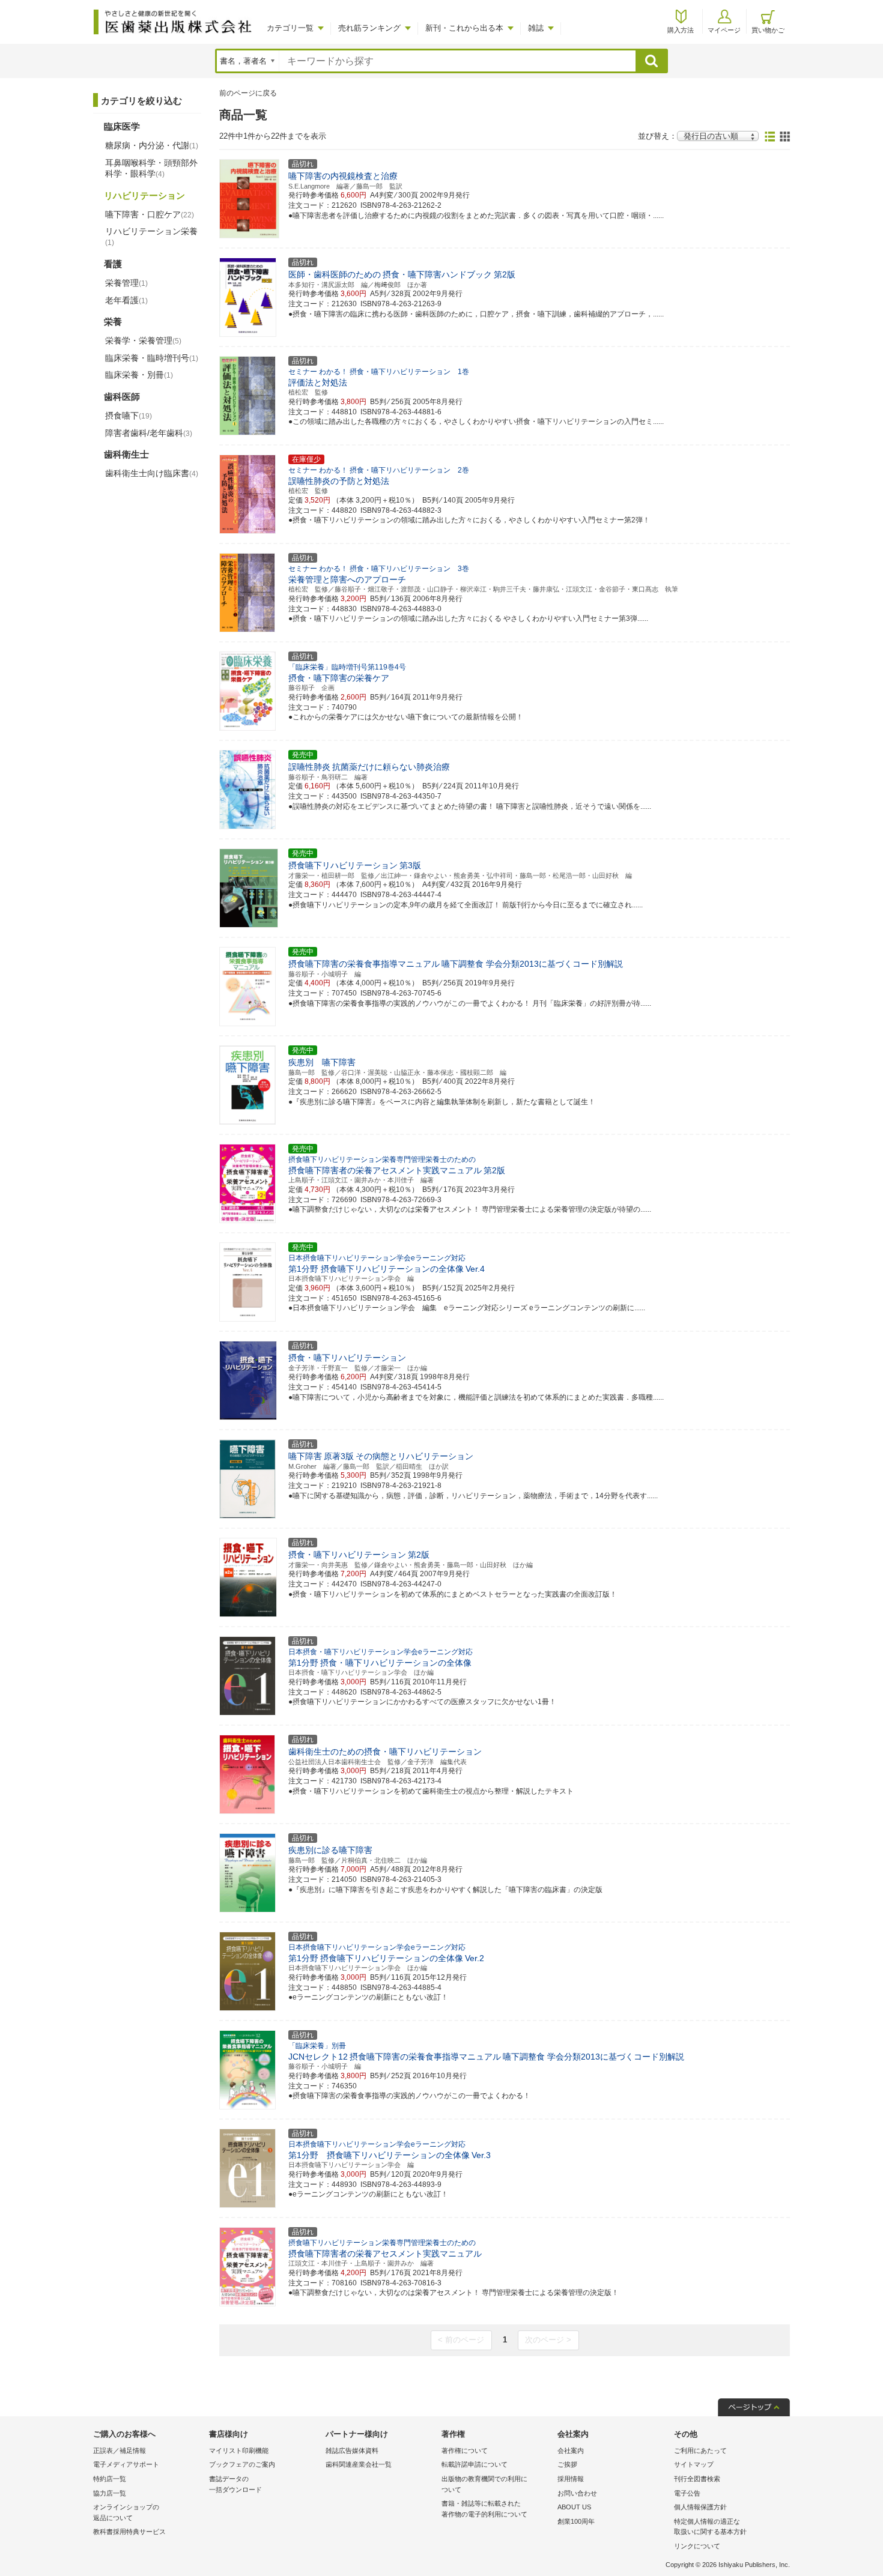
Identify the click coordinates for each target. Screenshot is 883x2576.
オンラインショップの (126, 2512)
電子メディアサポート (126, 2464)
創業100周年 (576, 2521)
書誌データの (235, 2484)
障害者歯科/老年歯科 (149, 433)
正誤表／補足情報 (120, 2451)
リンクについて (697, 2546)
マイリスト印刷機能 (239, 2451)
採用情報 (571, 2479)
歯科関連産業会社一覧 (359, 2464)
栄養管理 (126, 283)
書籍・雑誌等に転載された (484, 2509)
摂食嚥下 (129, 416)
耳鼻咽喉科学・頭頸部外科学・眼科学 (151, 168)
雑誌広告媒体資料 (352, 2451)
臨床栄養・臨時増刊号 (152, 358)
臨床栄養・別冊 (139, 375)
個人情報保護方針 (700, 2507)
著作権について (465, 2451)
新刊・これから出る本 (464, 28)
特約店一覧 (110, 2479)
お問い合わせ (577, 2493)
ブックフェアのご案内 (242, 2464)
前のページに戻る (248, 93)
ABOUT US (574, 2507)
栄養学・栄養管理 (143, 340)
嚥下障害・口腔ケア (150, 214)
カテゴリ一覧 (290, 28)
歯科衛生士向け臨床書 (152, 473)
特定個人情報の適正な (710, 2527)
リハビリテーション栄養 (151, 237)
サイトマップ (694, 2464)
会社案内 (571, 2451)
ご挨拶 (567, 2464)
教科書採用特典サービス (129, 2532)
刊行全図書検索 (697, 2479)
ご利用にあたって (700, 2451)
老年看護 (126, 300)
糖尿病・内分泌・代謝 (152, 145)
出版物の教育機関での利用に (484, 2484)
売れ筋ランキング (369, 28)
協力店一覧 (110, 2493)
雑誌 (536, 28)
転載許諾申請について (475, 2464)
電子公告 (687, 2493)
